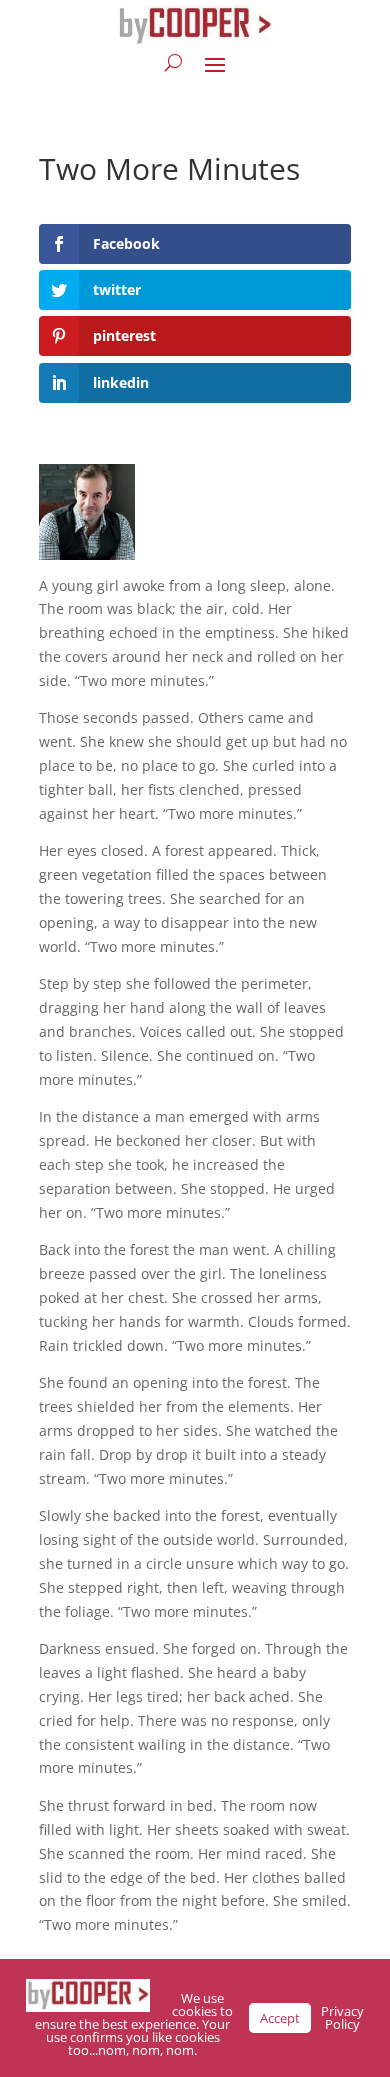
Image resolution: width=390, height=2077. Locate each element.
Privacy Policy (342, 2017)
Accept (280, 2018)
